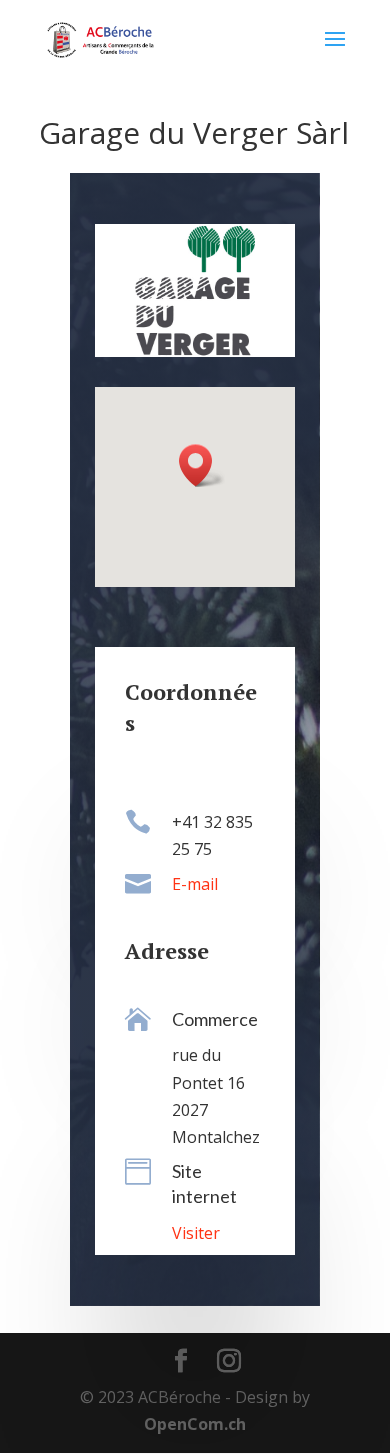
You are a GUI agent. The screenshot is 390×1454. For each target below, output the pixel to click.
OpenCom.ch (195, 1424)
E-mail (195, 884)
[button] (202, 465)
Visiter (196, 1233)
